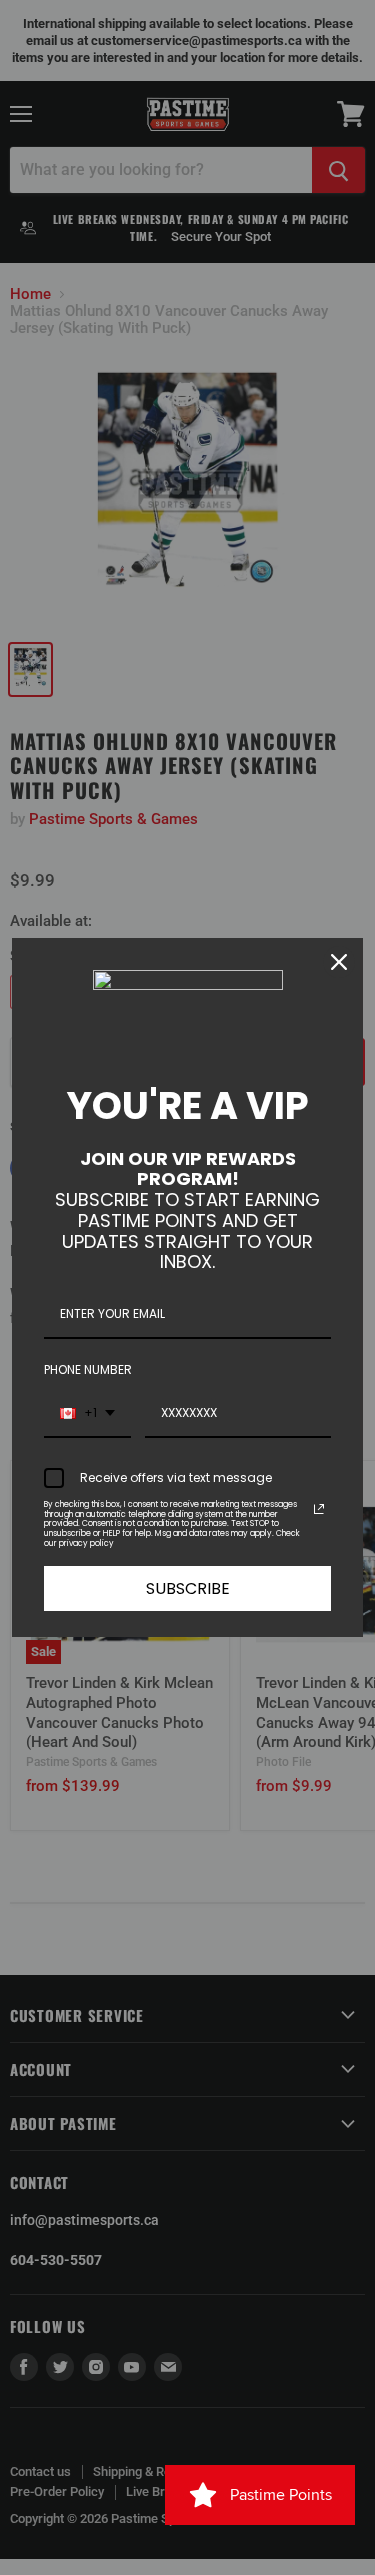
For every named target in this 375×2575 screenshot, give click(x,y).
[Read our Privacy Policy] (319, 1509)
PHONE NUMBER (88, 1369)
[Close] (339, 962)
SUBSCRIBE (188, 1588)
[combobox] (87, 1414)
